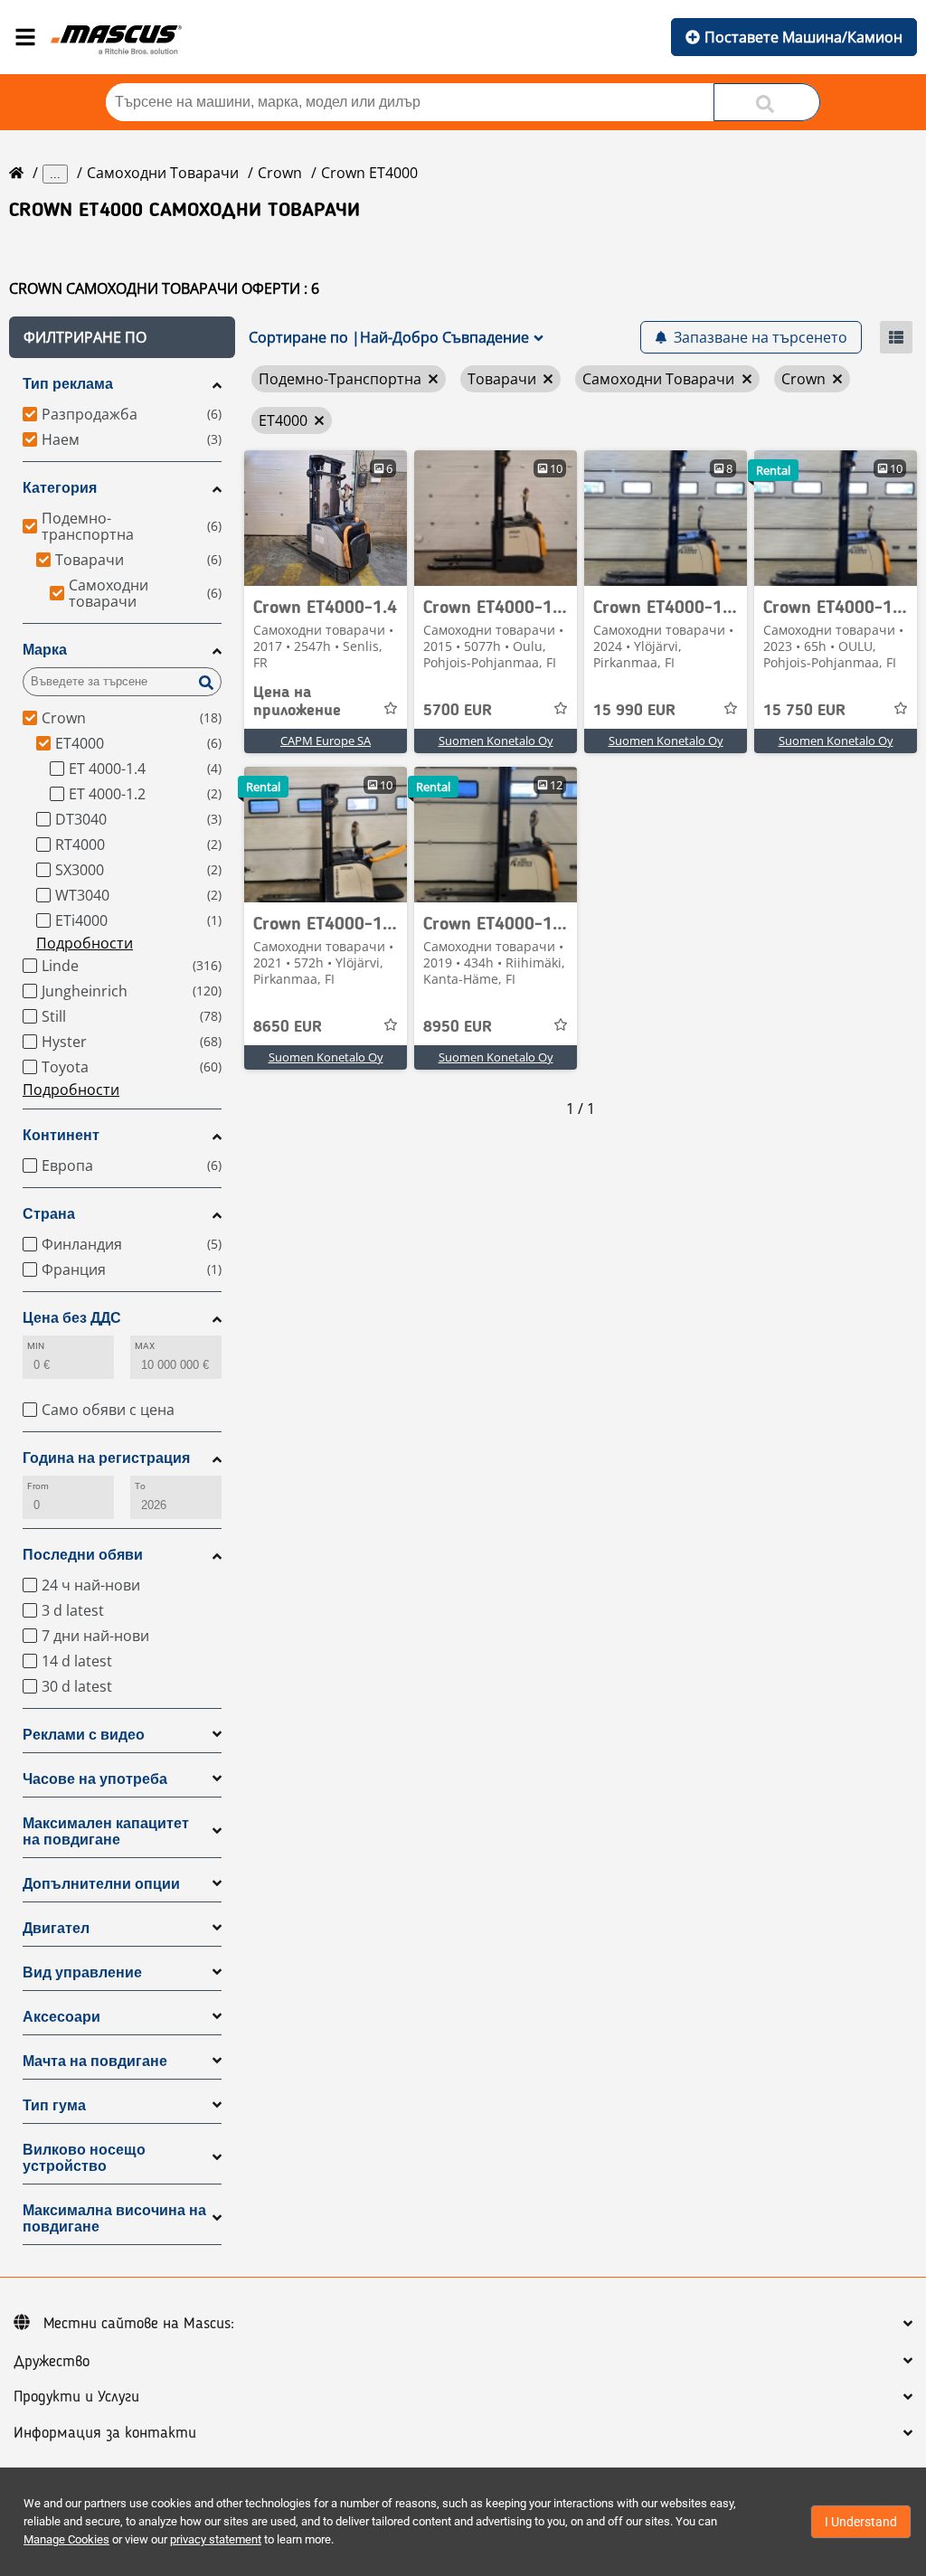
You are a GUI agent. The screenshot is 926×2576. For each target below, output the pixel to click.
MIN (36, 1346)
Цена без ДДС (72, 1318)
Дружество (52, 2362)
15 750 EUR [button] (804, 711)
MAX (145, 1346)
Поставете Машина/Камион (803, 37)
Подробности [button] (85, 943)
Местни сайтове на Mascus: (139, 2324)
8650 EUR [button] (288, 1027)
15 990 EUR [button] (634, 711)
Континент (61, 1135)
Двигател (56, 1928)
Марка (45, 650)
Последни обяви (83, 1555)
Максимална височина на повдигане (114, 2218)
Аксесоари (61, 2017)
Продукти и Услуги (76, 2397)
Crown (280, 173)
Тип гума (54, 2105)
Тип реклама (68, 384)
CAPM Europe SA (326, 741)
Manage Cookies (66, 2539)
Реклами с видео (84, 1735)
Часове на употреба (95, 1779)
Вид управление (82, 1972)
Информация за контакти (105, 2433)
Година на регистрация (106, 1458)
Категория (60, 488)
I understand (861, 2522)
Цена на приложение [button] (297, 702)
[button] (122, 337)
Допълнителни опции (101, 1884)
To (140, 1486)
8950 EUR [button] (458, 1027)
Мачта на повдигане (95, 2061)
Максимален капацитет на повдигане (106, 1831)
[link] (326, 518)
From (38, 1486)
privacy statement (216, 2539)
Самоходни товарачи (163, 173)
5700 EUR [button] (458, 711)
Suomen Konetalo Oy (496, 741)
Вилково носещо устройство (84, 2158)
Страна (49, 1214)
